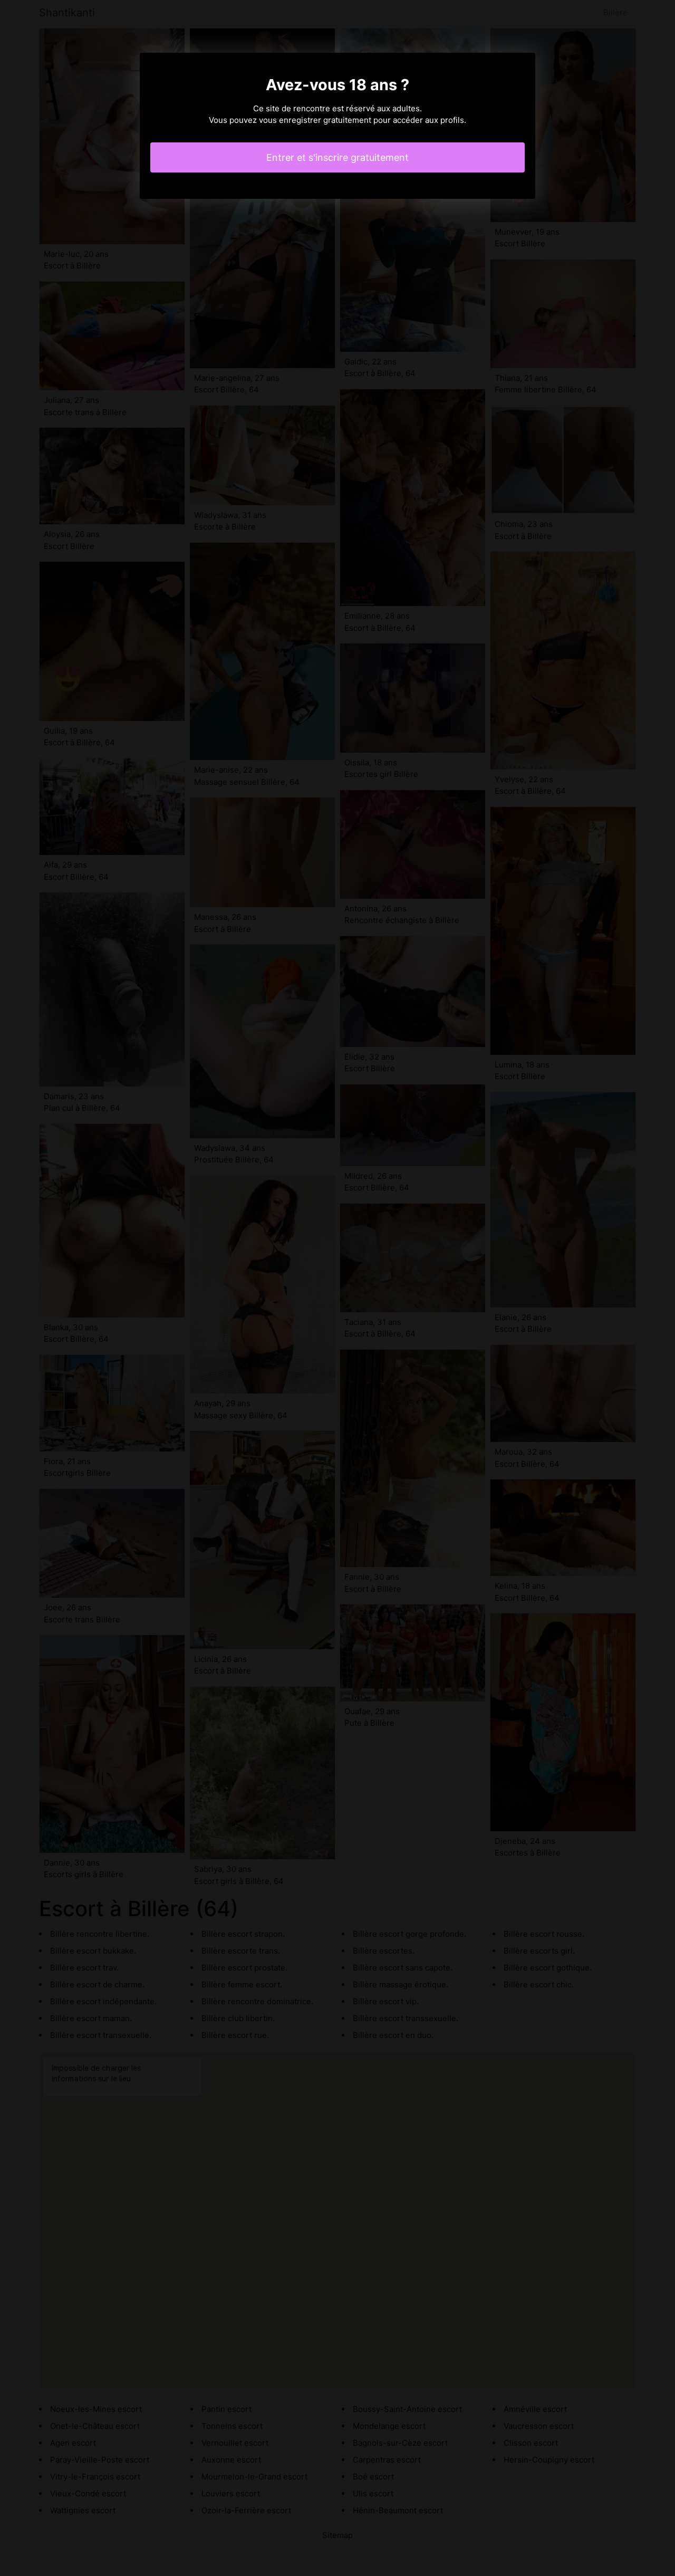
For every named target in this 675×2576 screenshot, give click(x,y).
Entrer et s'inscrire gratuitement (337, 157)
